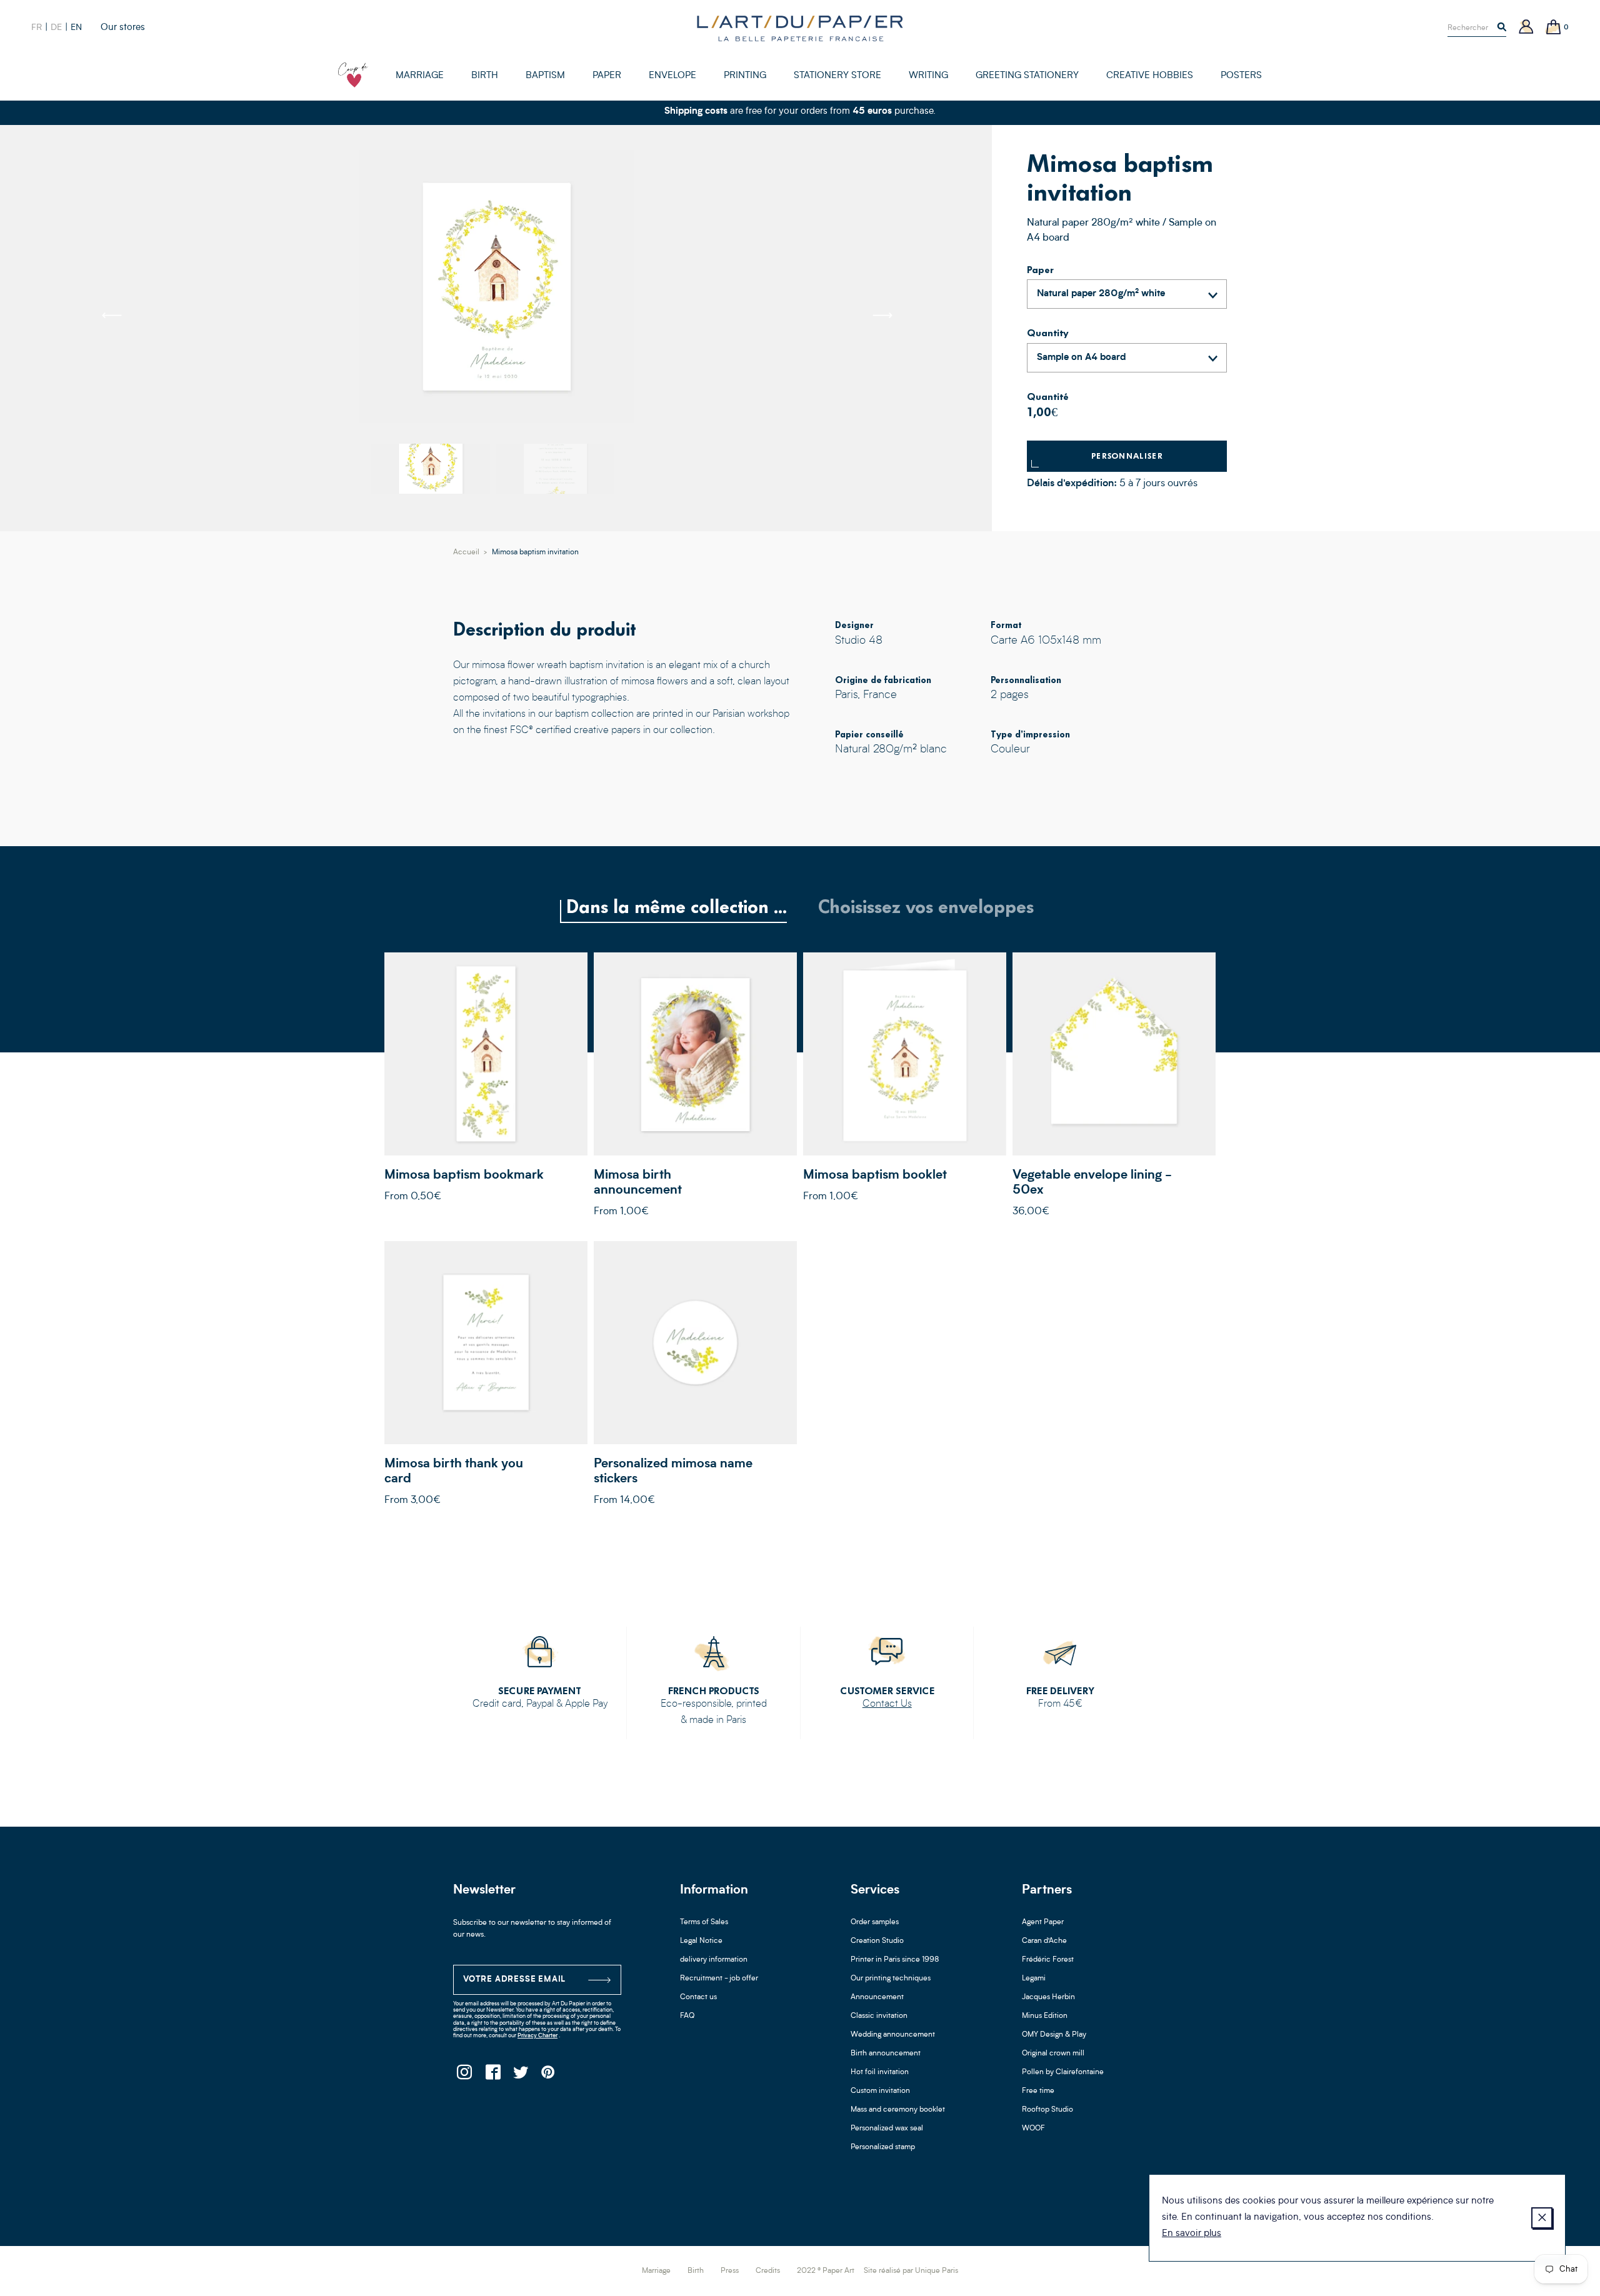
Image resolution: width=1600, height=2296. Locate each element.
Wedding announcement (893, 2035)
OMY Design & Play (1054, 2035)
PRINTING (745, 76)
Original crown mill (1053, 2054)
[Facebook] (492, 2076)
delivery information (714, 1960)
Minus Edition (1045, 2016)
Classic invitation (879, 2016)
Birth (696, 2271)
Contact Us (887, 1704)
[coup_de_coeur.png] (353, 75)
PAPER (607, 76)
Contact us (698, 1997)
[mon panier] (1554, 28)
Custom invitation (880, 2091)
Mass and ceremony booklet (898, 2110)
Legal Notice (701, 1941)
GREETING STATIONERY (1027, 76)
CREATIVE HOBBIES (1150, 76)
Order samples (875, 1922)
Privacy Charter (537, 2036)
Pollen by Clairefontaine (1063, 2072)
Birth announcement (886, 2054)
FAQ (687, 2016)
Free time (1038, 2091)
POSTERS (1241, 76)
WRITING (928, 76)
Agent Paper (1043, 1922)
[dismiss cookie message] (1542, 2218)
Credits (768, 2271)
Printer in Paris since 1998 (895, 1960)
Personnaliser (1127, 456)
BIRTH (485, 76)
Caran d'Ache (1044, 1941)
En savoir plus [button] (1192, 2234)
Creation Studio (877, 1941)
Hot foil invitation (880, 2072)
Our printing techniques (891, 1979)
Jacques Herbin (1048, 1997)
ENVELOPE (672, 76)
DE (56, 27)
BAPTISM (545, 76)
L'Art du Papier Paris (800, 28)
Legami (1034, 1979)
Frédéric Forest (1048, 1960)
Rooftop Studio (1047, 2110)
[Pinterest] (548, 2076)
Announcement (877, 1997)
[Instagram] (464, 2076)
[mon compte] (1526, 28)
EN (76, 27)
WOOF (1033, 2129)
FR (37, 27)
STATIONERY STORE (837, 76)
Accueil (466, 552)
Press (730, 2271)
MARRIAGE (420, 76)
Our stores (123, 28)
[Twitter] (520, 2076)
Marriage (656, 2271)
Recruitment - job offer (719, 1979)
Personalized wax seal (887, 2129)
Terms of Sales (704, 1922)
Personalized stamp (883, 2147)
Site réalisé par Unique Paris (911, 2271)
